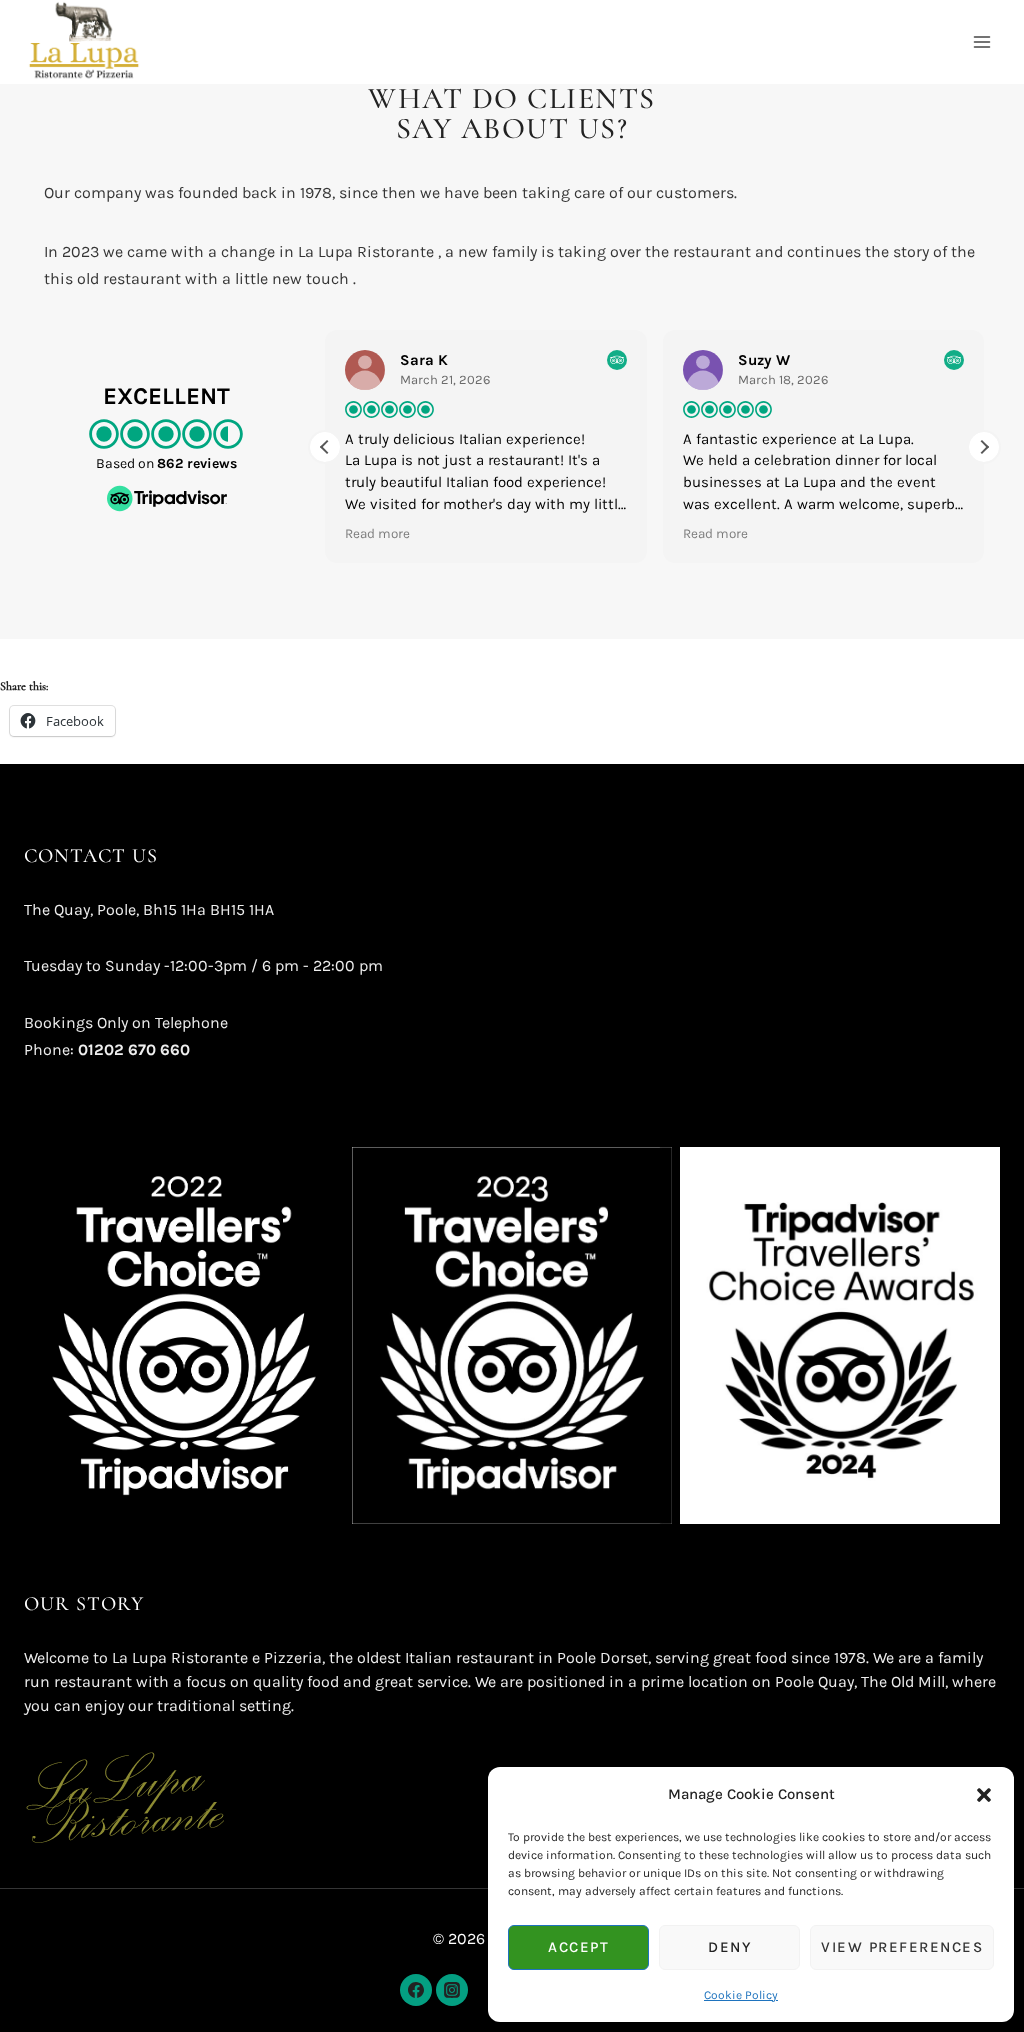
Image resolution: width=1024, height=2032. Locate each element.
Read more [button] (377, 533)
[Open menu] (981, 41)
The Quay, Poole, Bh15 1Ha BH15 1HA (149, 909)
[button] (984, 1795)
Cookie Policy (741, 1995)
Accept (578, 1947)
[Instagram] (452, 1990)
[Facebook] (416, 1990)
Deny (729, 1947)
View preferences (902, 1947)
